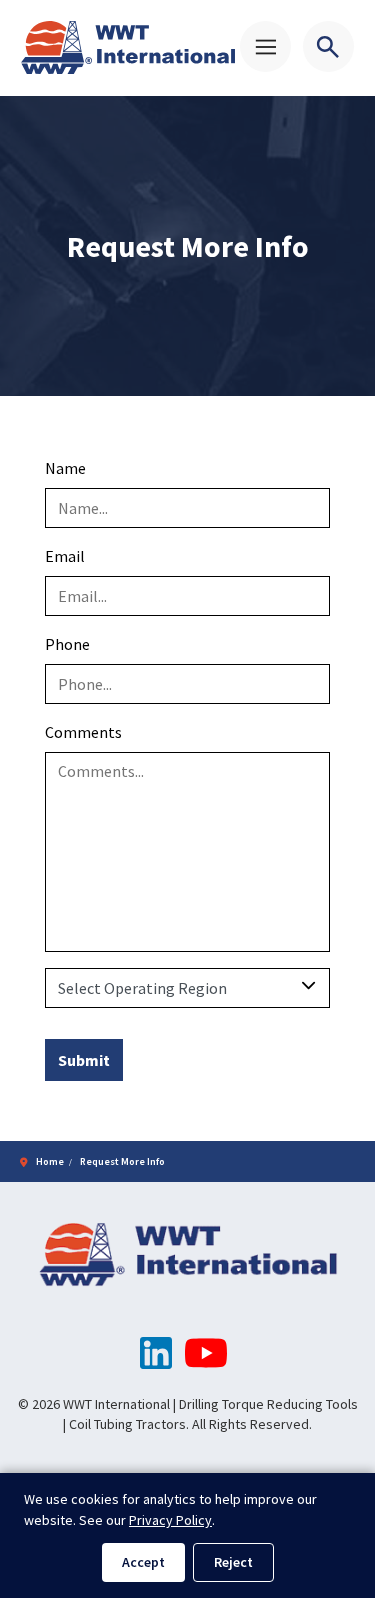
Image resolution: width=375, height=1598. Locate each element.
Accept (143, 1562)
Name (65, 468)
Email (65, 556)
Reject (233, 1562)
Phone (67, 644)
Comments (83, 732)
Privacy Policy (170, 1520)
